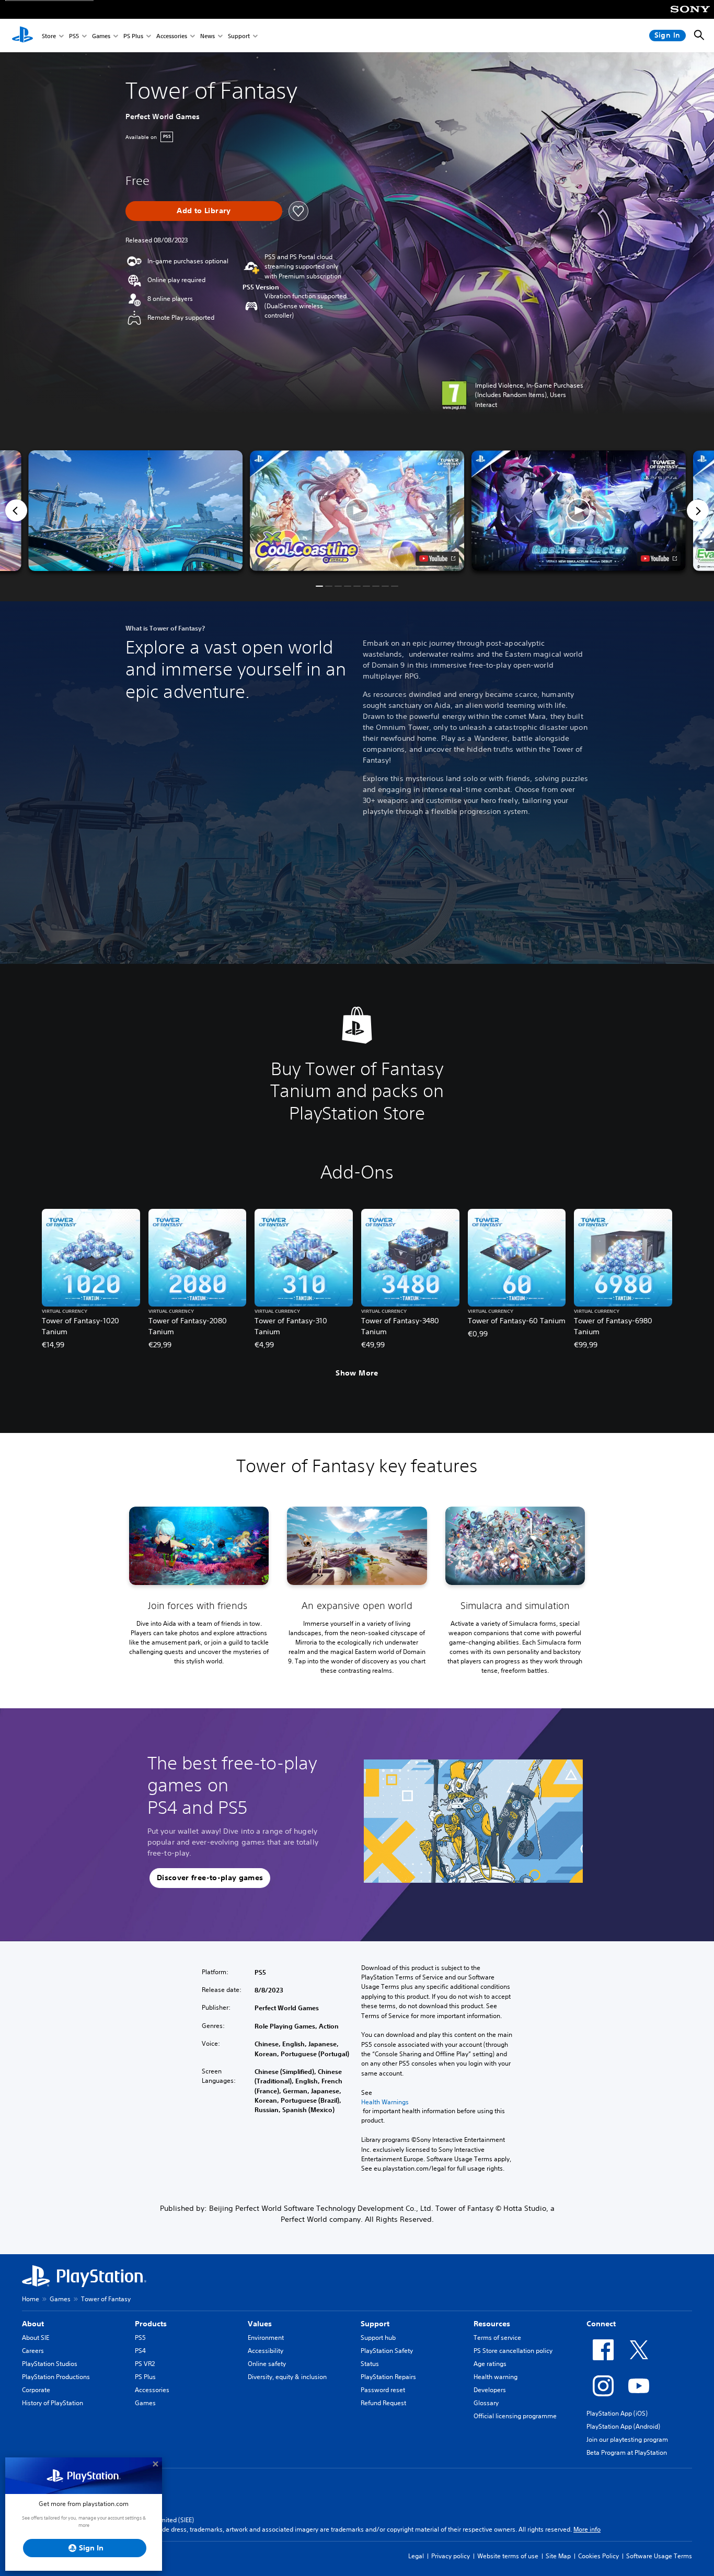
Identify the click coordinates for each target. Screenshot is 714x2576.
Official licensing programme (515, 2416)
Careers (33, 2351)
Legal (416, 2556)
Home (31, 2299)
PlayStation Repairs (388, 2377)
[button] (357, 511)
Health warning (496, 2377)
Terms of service (497, 2338)
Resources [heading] (492, 2324)
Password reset (383, 2390)
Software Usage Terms (659, 2556)
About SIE (36, 2338)
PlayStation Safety (387, 2351)
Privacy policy (451, 2556)
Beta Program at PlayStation (627, 2452)
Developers (490, 2390)
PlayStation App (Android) (623, 2426)
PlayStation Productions (56, 2377)
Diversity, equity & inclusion (287, 2377)
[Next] (698, 510)
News (208, 36)
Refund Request (383, 2403)
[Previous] (16, 510)
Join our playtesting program (627, 2439)
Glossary (486, 2403)
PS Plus (133, 36)
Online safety (267, 2364)
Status (370, 2364)
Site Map (558, 2556)
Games (101, 36)
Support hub (378, 2338)
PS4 (140, 2351)
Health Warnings (385, 2102)
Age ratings (490, 2364)
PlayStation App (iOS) (617, 2413)
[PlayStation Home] (22, 36)
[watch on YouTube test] (437, 558)
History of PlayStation (53, 2403)
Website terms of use (508, 2556)
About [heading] (33, 2324)
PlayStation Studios (50, 2364)
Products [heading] (151, 2324)
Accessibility (266, 2351)
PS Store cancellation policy (513, 2351)
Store (49, 36)
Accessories (172, 36)
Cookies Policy (598, 2556)
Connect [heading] (601, 2324)
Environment (266, 2338)
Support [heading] (375, 2324)
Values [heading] (260, 2324)
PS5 (74, 36)
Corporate (36, 2390)
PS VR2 (145, 2364)
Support (239, 36)
